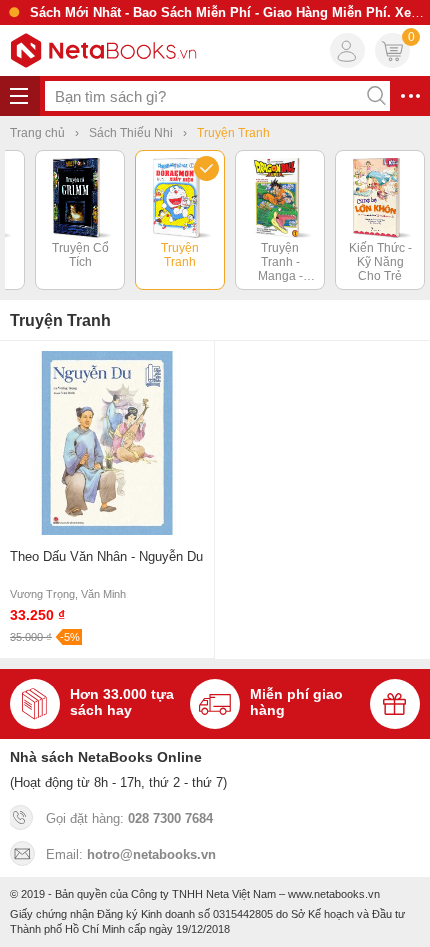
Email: (131, 854)
